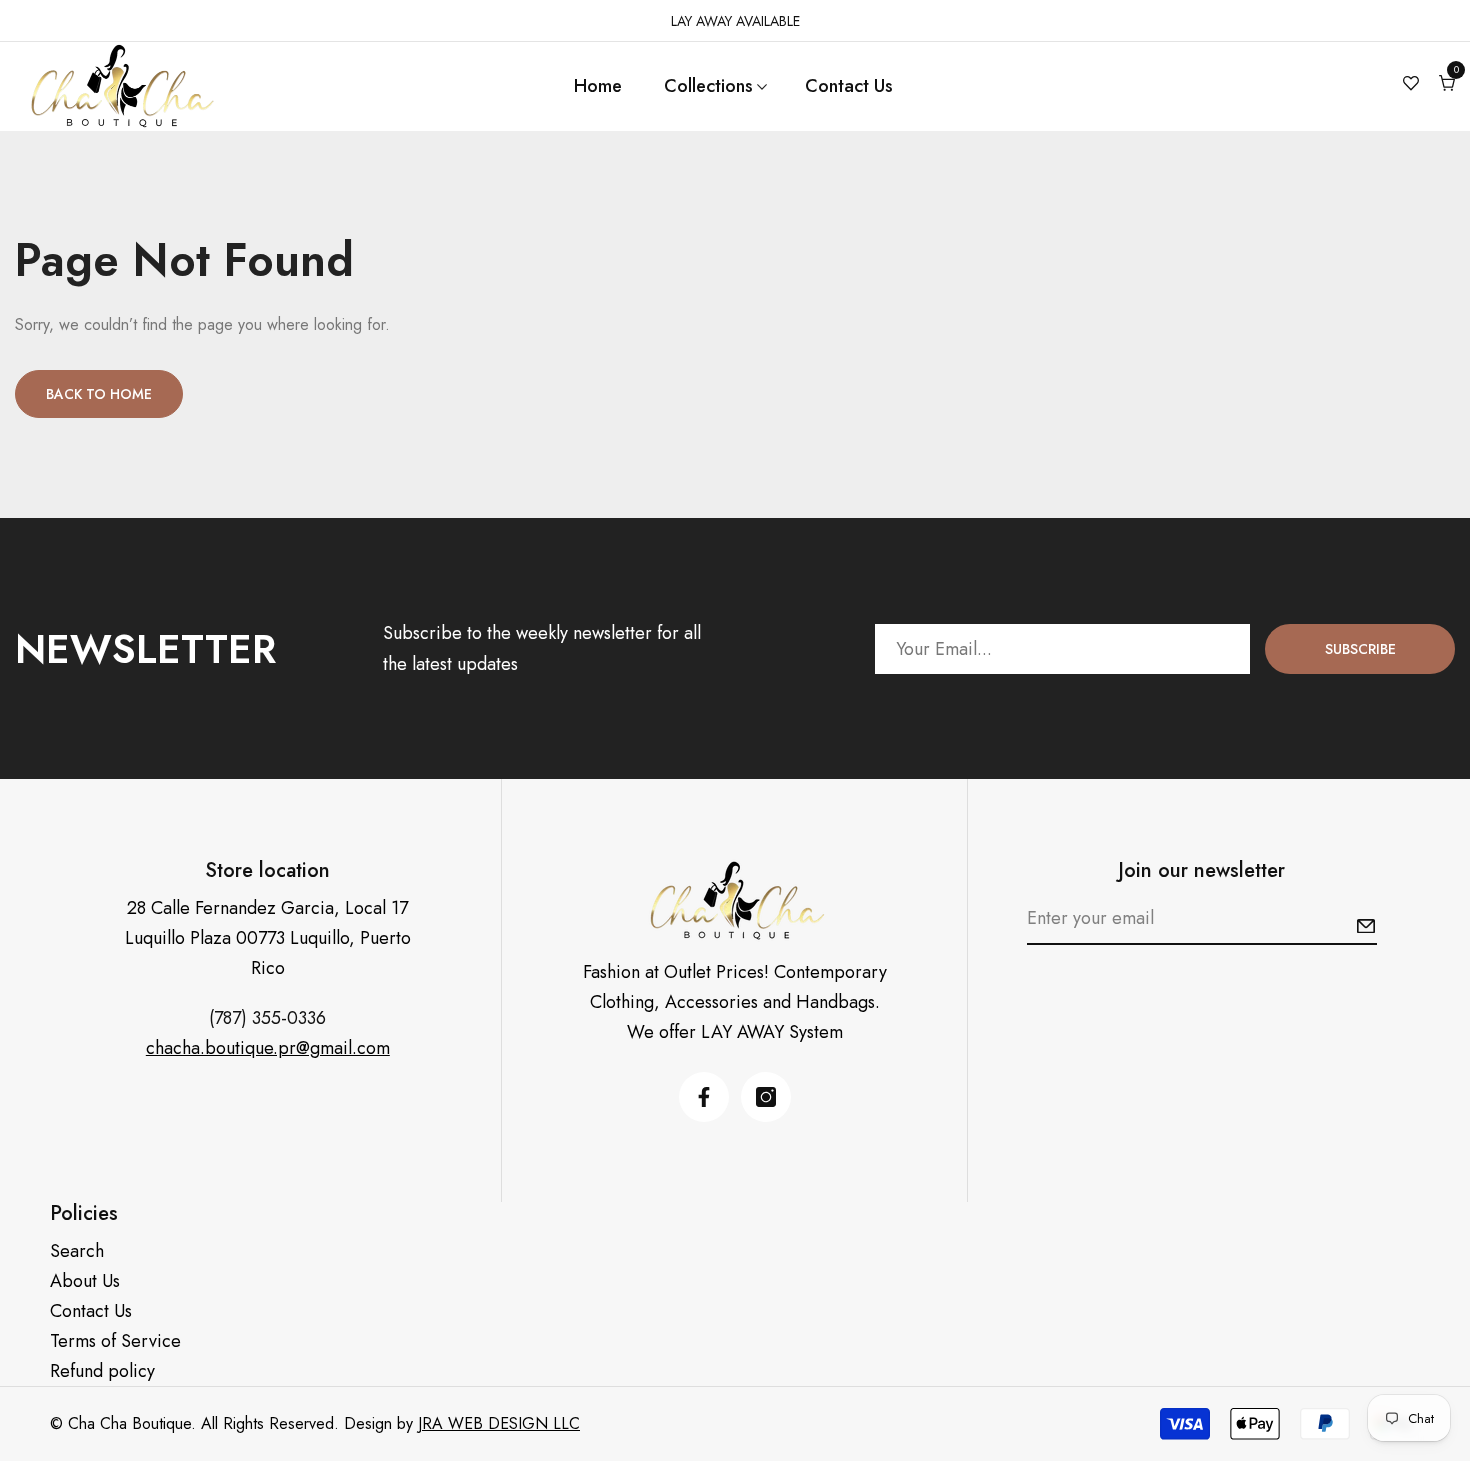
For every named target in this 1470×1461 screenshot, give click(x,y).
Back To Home (99, 394)
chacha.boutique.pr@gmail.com (268, 1048)
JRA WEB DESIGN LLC (499, 1423)
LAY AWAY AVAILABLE (735, 21)
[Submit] (1366, 926)
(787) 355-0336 (267, 1018)
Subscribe (1360, 649)
